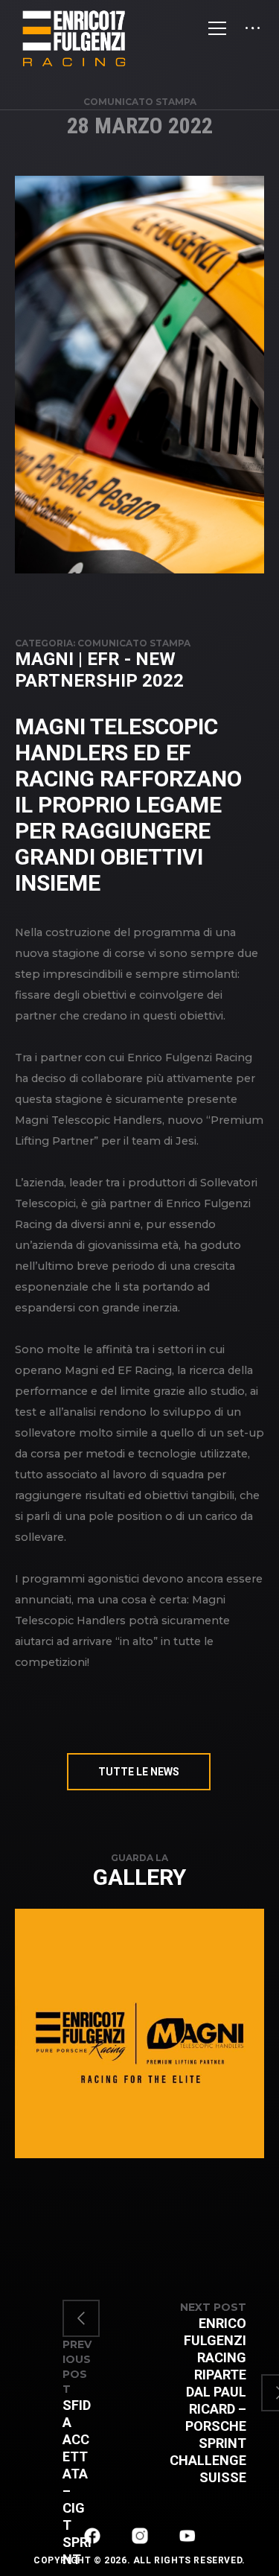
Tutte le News (139, 1772)
